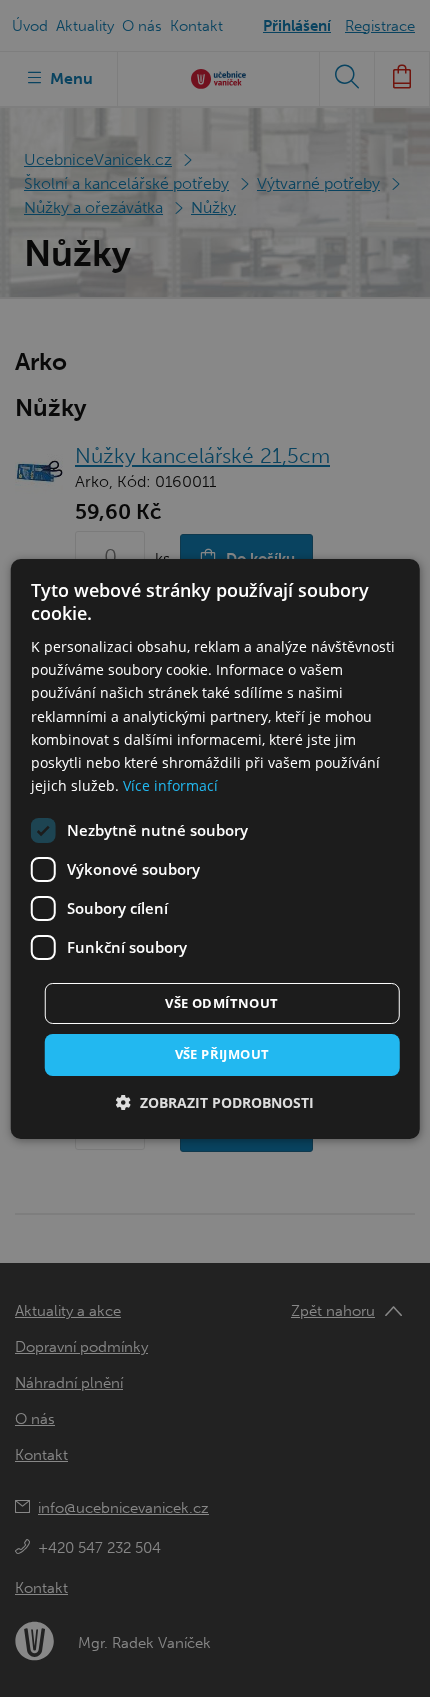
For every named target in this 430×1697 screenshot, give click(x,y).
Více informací (170, 785)
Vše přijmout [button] (222, 1054)
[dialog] (215, 848)
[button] (215, 1102)
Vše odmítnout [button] (221, 1003)
